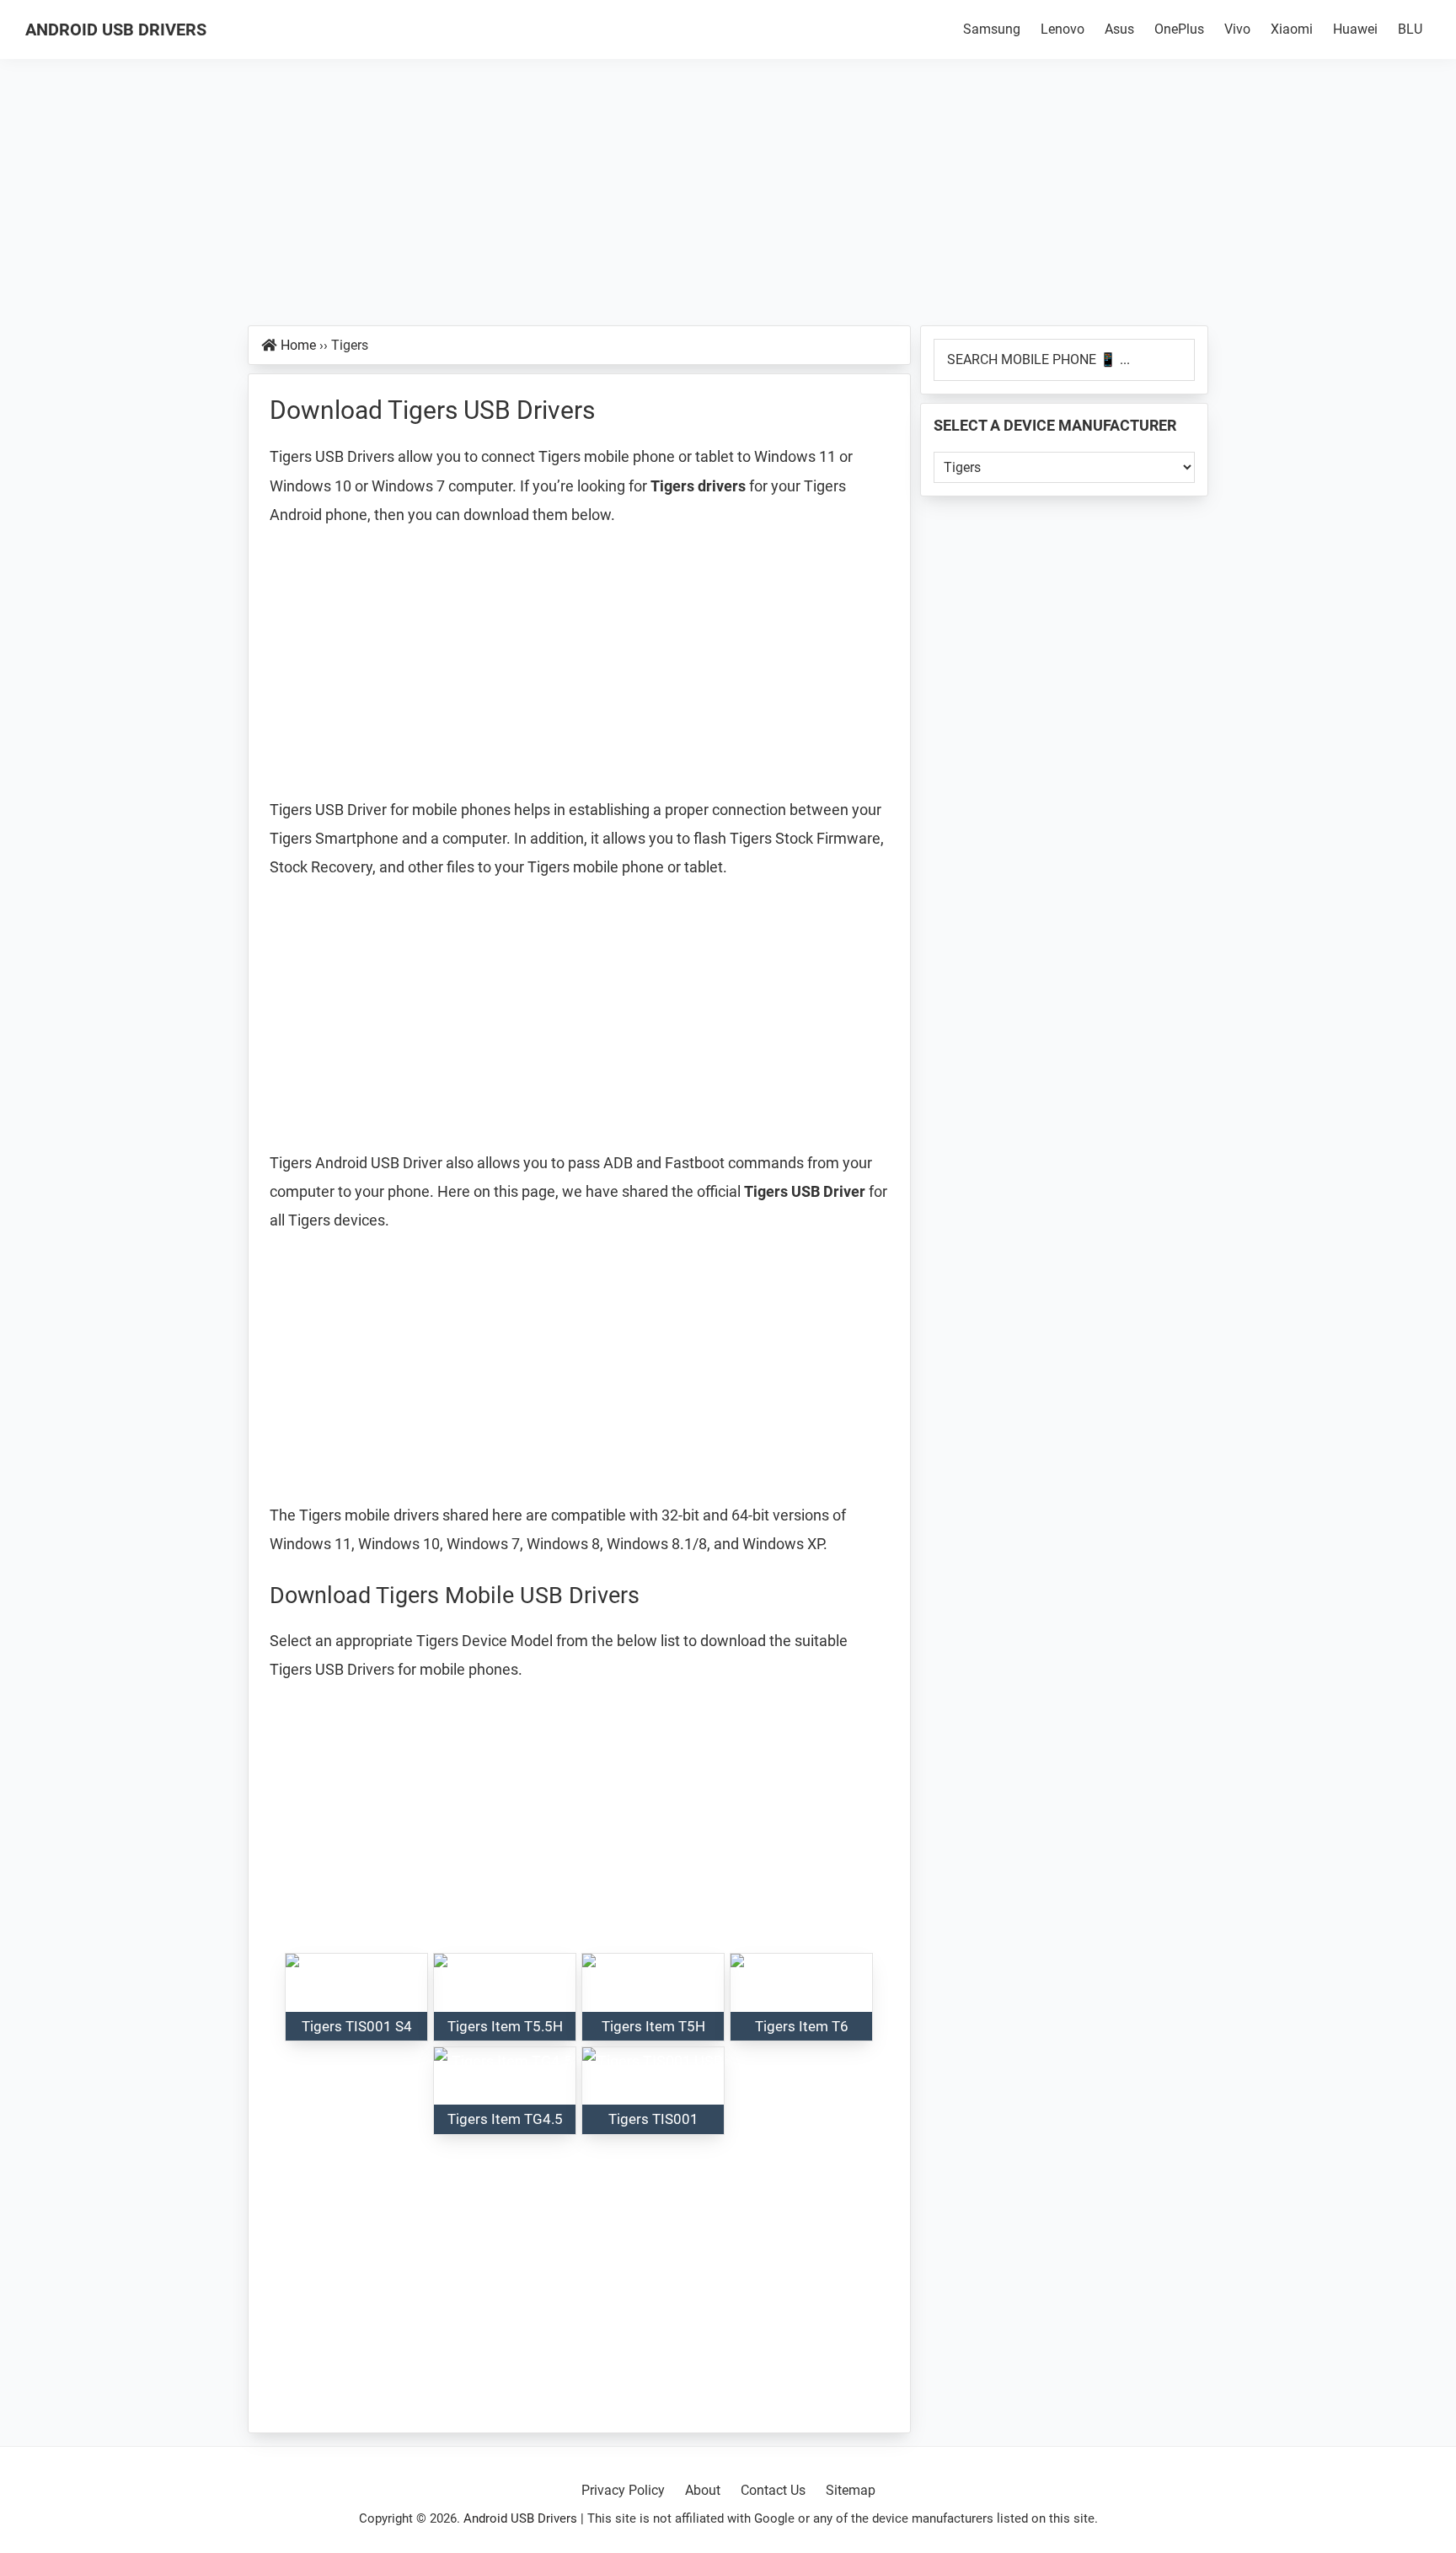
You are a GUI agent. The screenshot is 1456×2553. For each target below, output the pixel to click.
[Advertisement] (728, 201)
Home (298, 345)
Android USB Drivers (116, 29)
